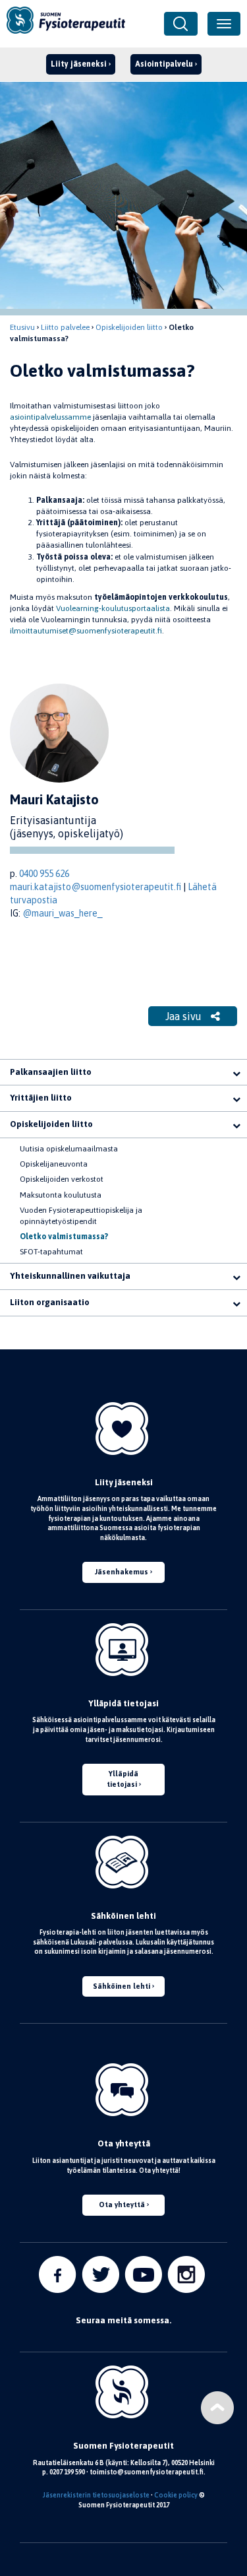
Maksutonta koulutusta (61, 1195)
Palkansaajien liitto (51, 1072)
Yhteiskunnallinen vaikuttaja (70, 1276)
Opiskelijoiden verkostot (62, 1179)
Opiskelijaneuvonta (54, 1164)
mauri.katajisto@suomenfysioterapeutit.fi (96, 887)
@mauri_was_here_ (62, 913)
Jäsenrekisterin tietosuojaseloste (96, 2495)
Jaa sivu (185, 1016)
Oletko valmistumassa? (64, 1237)
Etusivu (22, 327)
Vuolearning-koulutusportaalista (113, 608)
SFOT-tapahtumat (51, 1252)
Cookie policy (176, 2495)
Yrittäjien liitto (41, 1098)
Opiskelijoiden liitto (129, 327)
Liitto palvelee (65, 327)
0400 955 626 (44, 874)
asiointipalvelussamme (50, 417)
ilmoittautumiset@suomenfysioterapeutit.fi (86, 631)
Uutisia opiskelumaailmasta (69, 1149)
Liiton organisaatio (50, 1302)
